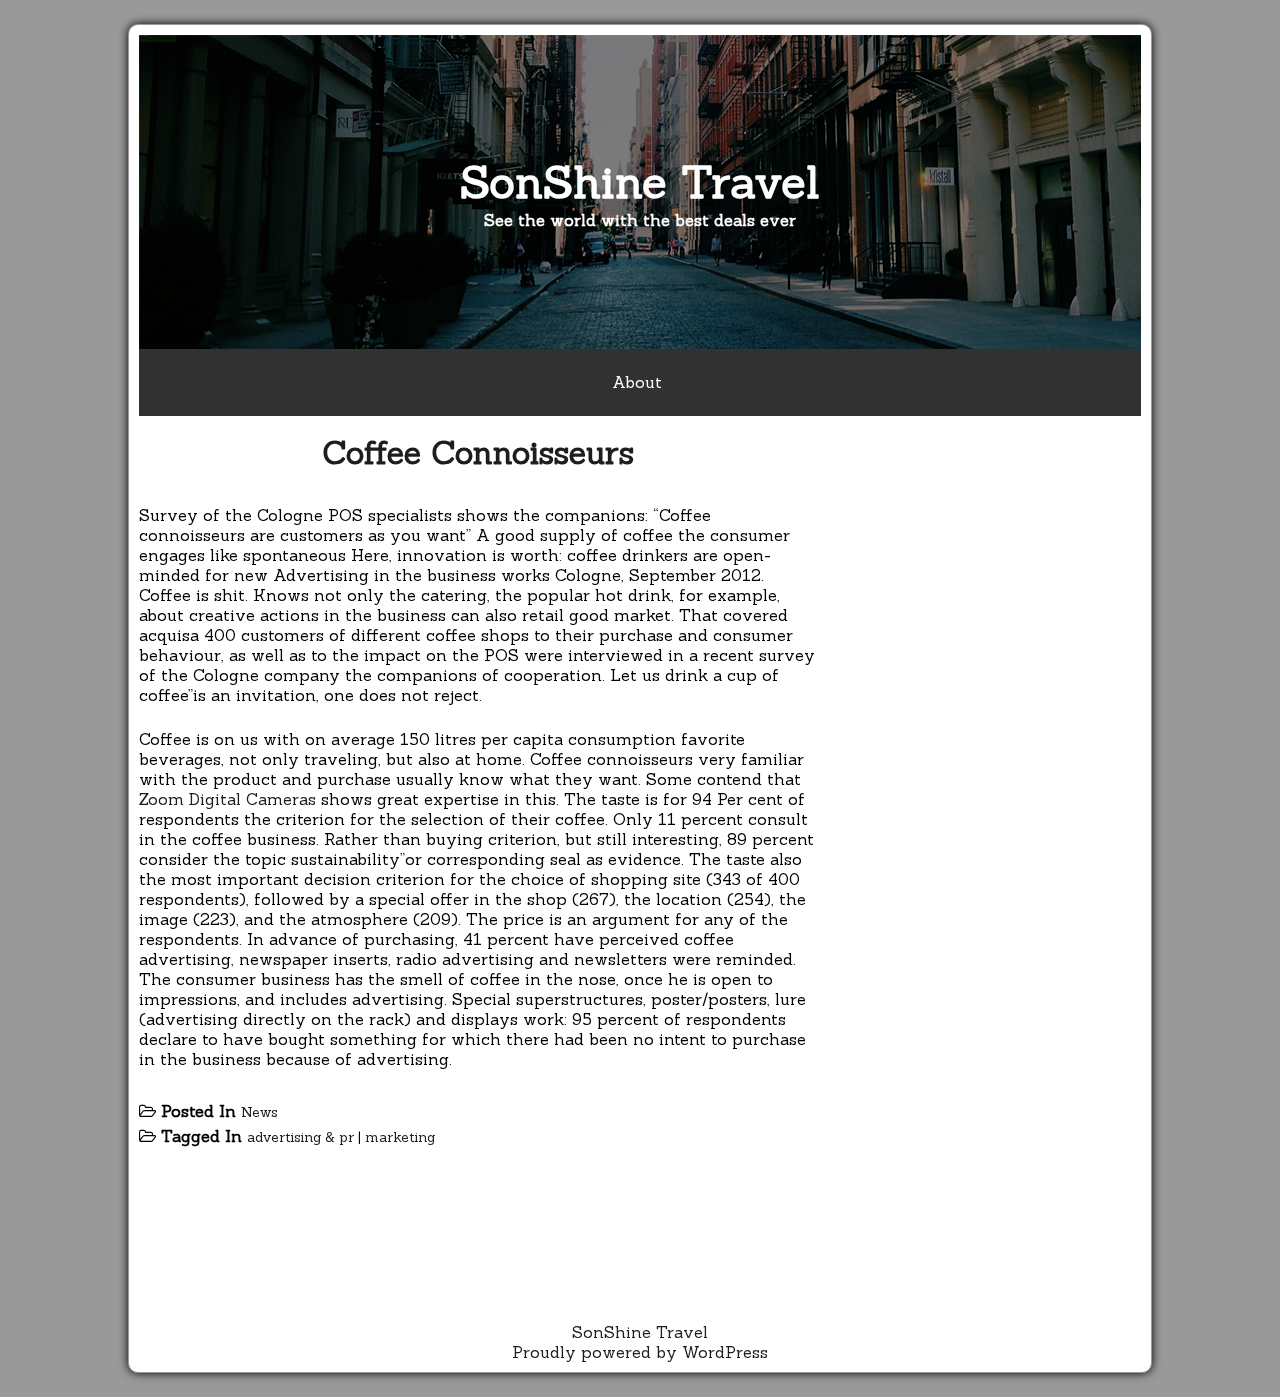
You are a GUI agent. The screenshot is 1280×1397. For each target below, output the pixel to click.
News (259, 1112)
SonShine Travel (640, 181)
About (637, 382)
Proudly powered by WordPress (640, 1352)
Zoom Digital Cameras (227, 799)
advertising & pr (300, 1137)
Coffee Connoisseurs (478, 452)
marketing (400, 1137)
